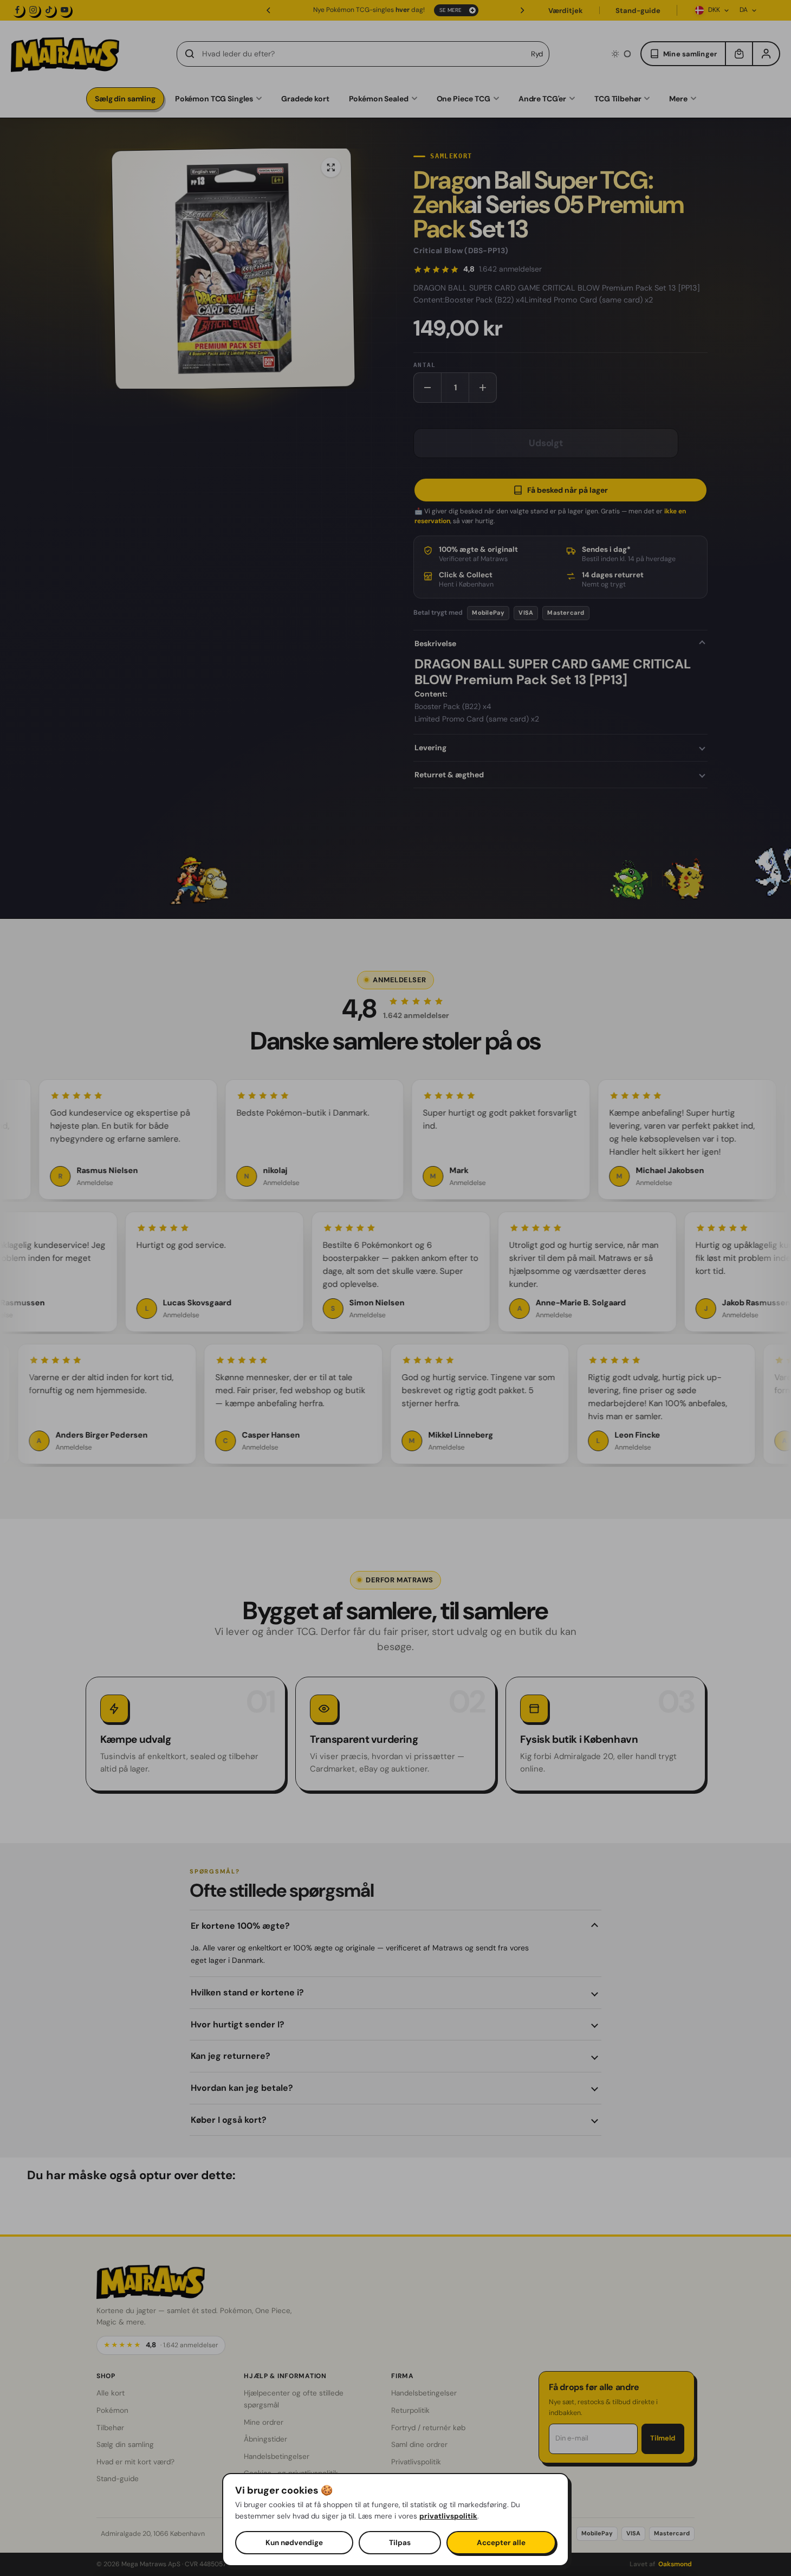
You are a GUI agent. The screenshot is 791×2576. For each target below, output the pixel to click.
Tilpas (400, 2543)
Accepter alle (501, 2543)
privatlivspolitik (448, 2516)
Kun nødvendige (294, 2543)
